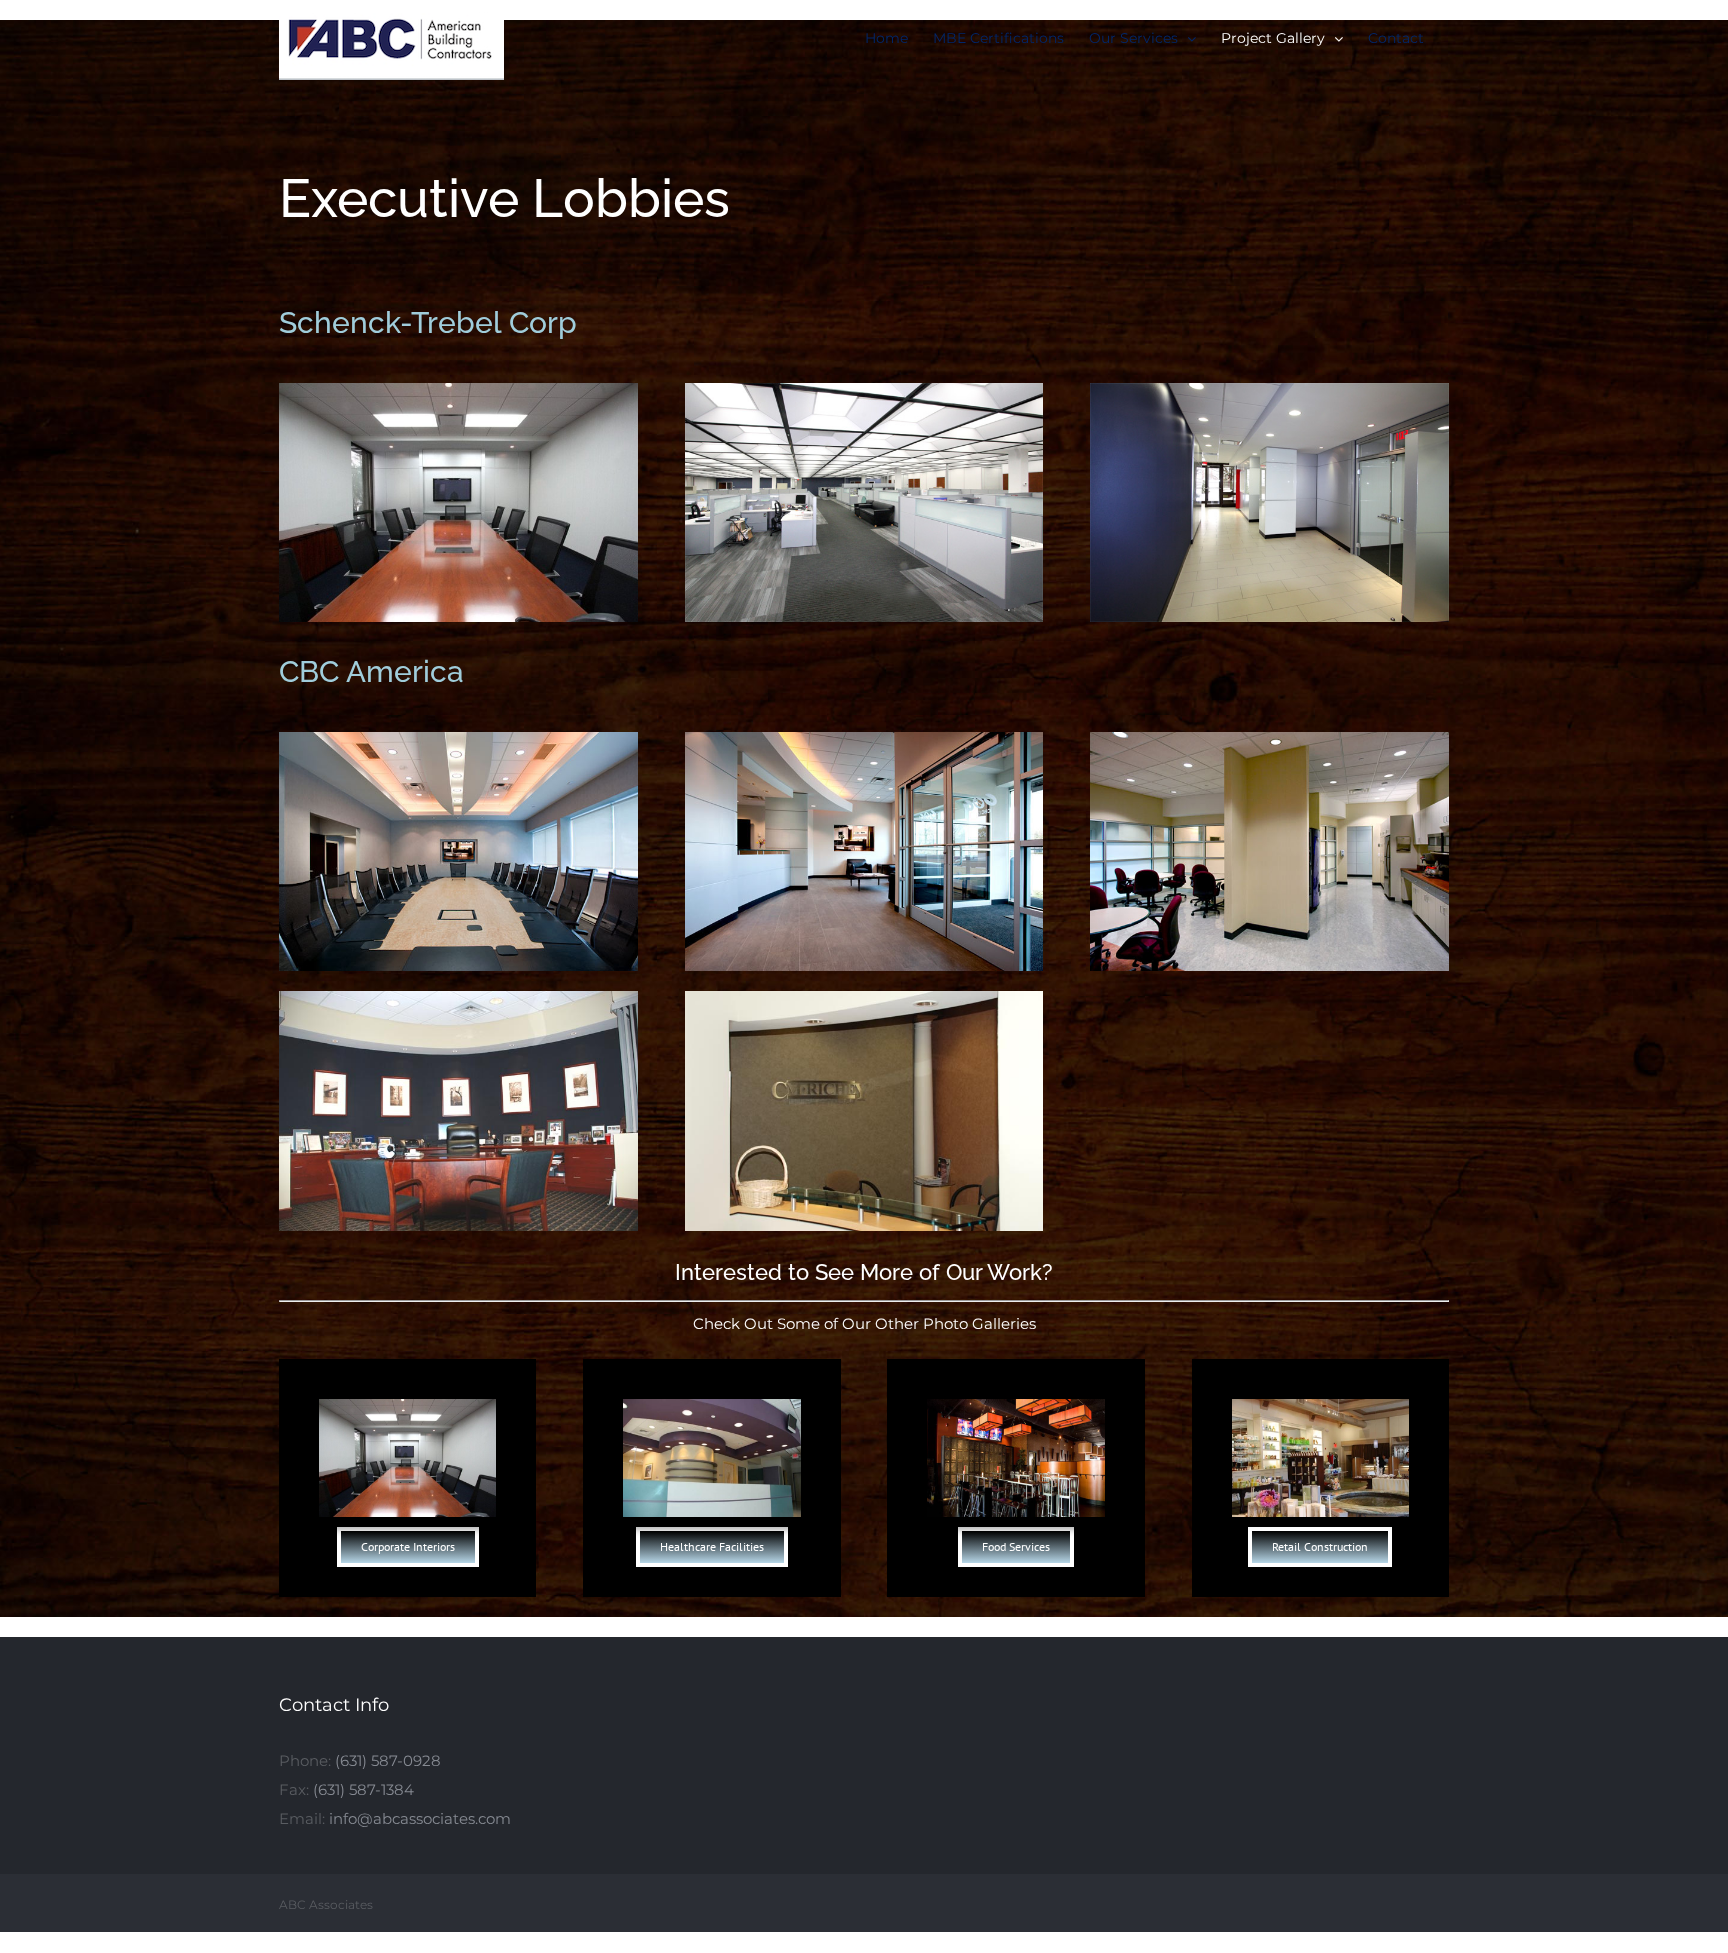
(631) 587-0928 (388, 1760)
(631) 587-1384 (363, 1789)
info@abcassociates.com (420, 1818)
